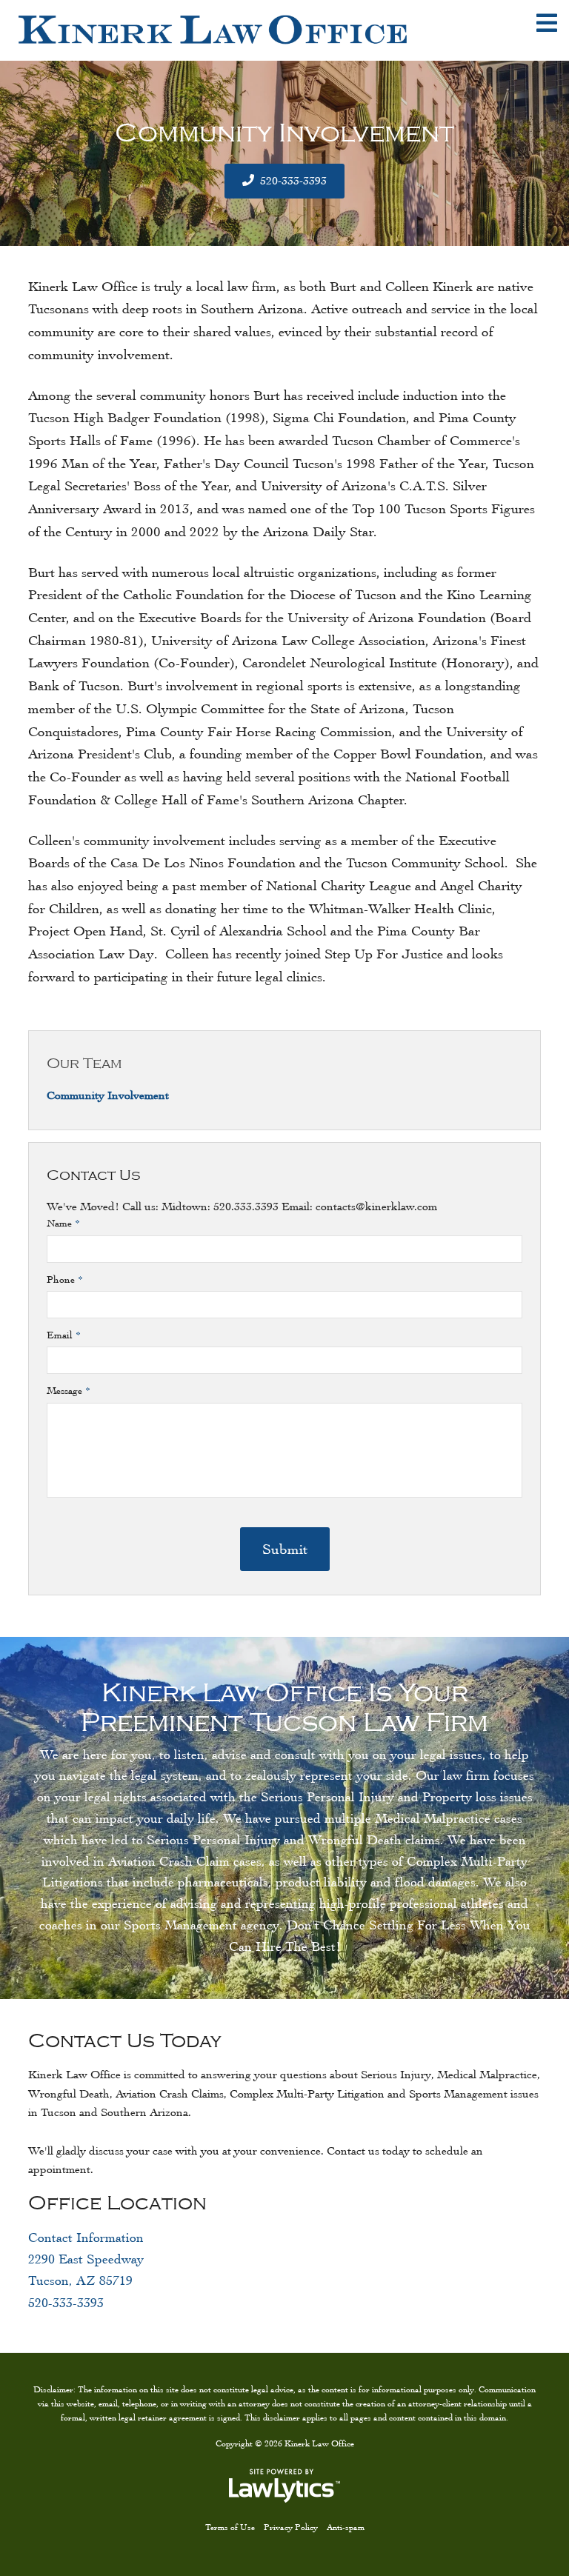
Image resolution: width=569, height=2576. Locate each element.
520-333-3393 (293, 180)
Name (63, 1223)
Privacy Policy (291, 2527)
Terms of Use (230, 2527)
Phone (65, 1279)
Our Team (84, 1064)
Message (69, 1391)
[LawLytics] (284, 2486)
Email (64, 1335)
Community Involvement (108, 1095)
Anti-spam (346, 2527)
